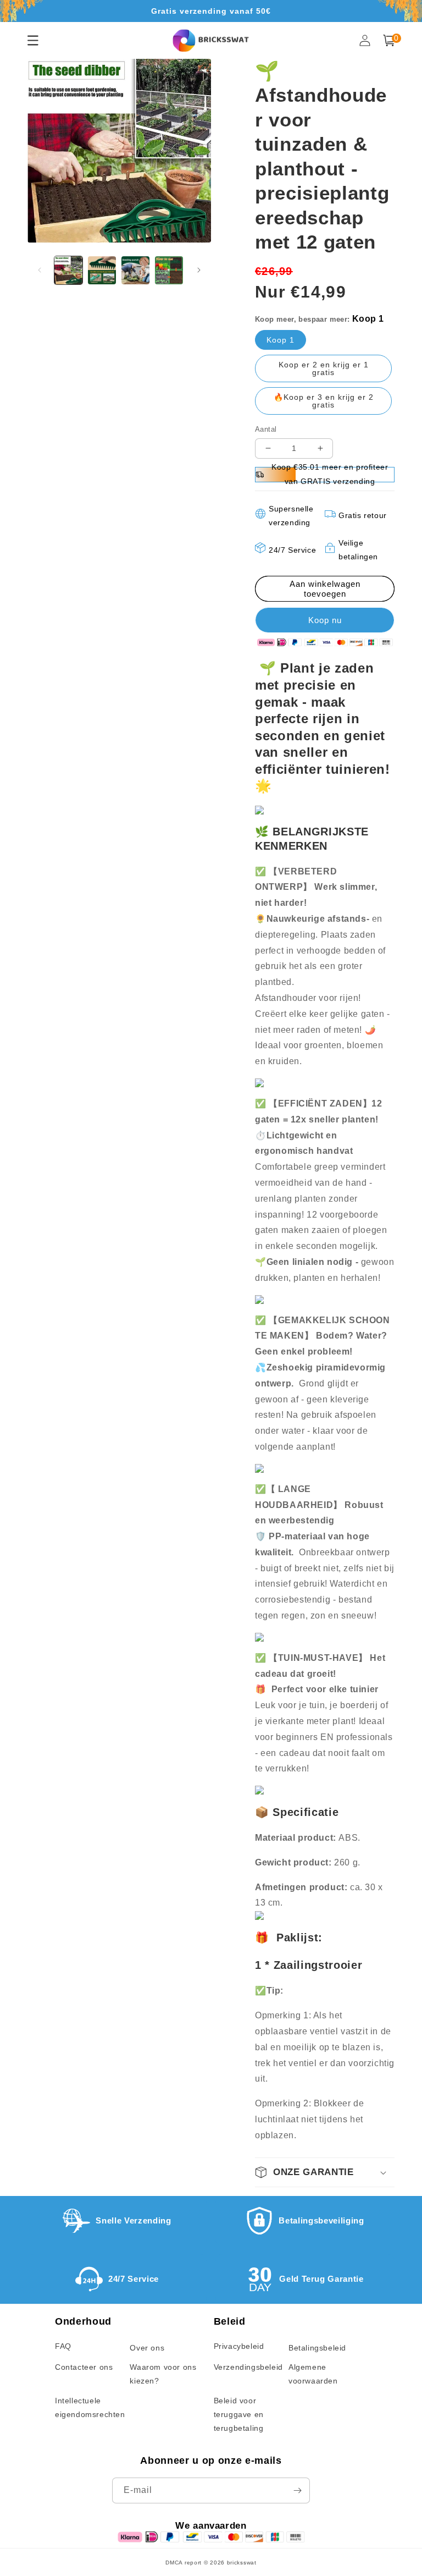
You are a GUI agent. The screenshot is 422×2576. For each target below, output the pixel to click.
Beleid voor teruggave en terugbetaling (239, 2414)
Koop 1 (281, 340)
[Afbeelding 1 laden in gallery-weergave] (68, 270)
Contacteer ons (84, 2367)
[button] (389, 40)
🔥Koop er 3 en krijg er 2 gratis (324, 401)
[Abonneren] (297, 2490)
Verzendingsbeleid (248, 2367)
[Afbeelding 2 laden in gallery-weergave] (102, 270)
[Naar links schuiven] (40, 270)
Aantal (266, 429)
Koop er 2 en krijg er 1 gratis (324, 368)
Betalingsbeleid (317, 2348)
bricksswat (242, 2563)
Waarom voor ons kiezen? (163, 2374)
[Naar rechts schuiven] (199, 270)
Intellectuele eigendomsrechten (90, 2407)
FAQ (63, 2346)
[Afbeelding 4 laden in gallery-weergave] (169, 270)
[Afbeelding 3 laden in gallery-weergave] (135, 270)
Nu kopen (325, 620)
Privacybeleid (239, 2346)
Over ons (147, 2348)
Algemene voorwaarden (313, 2374)
